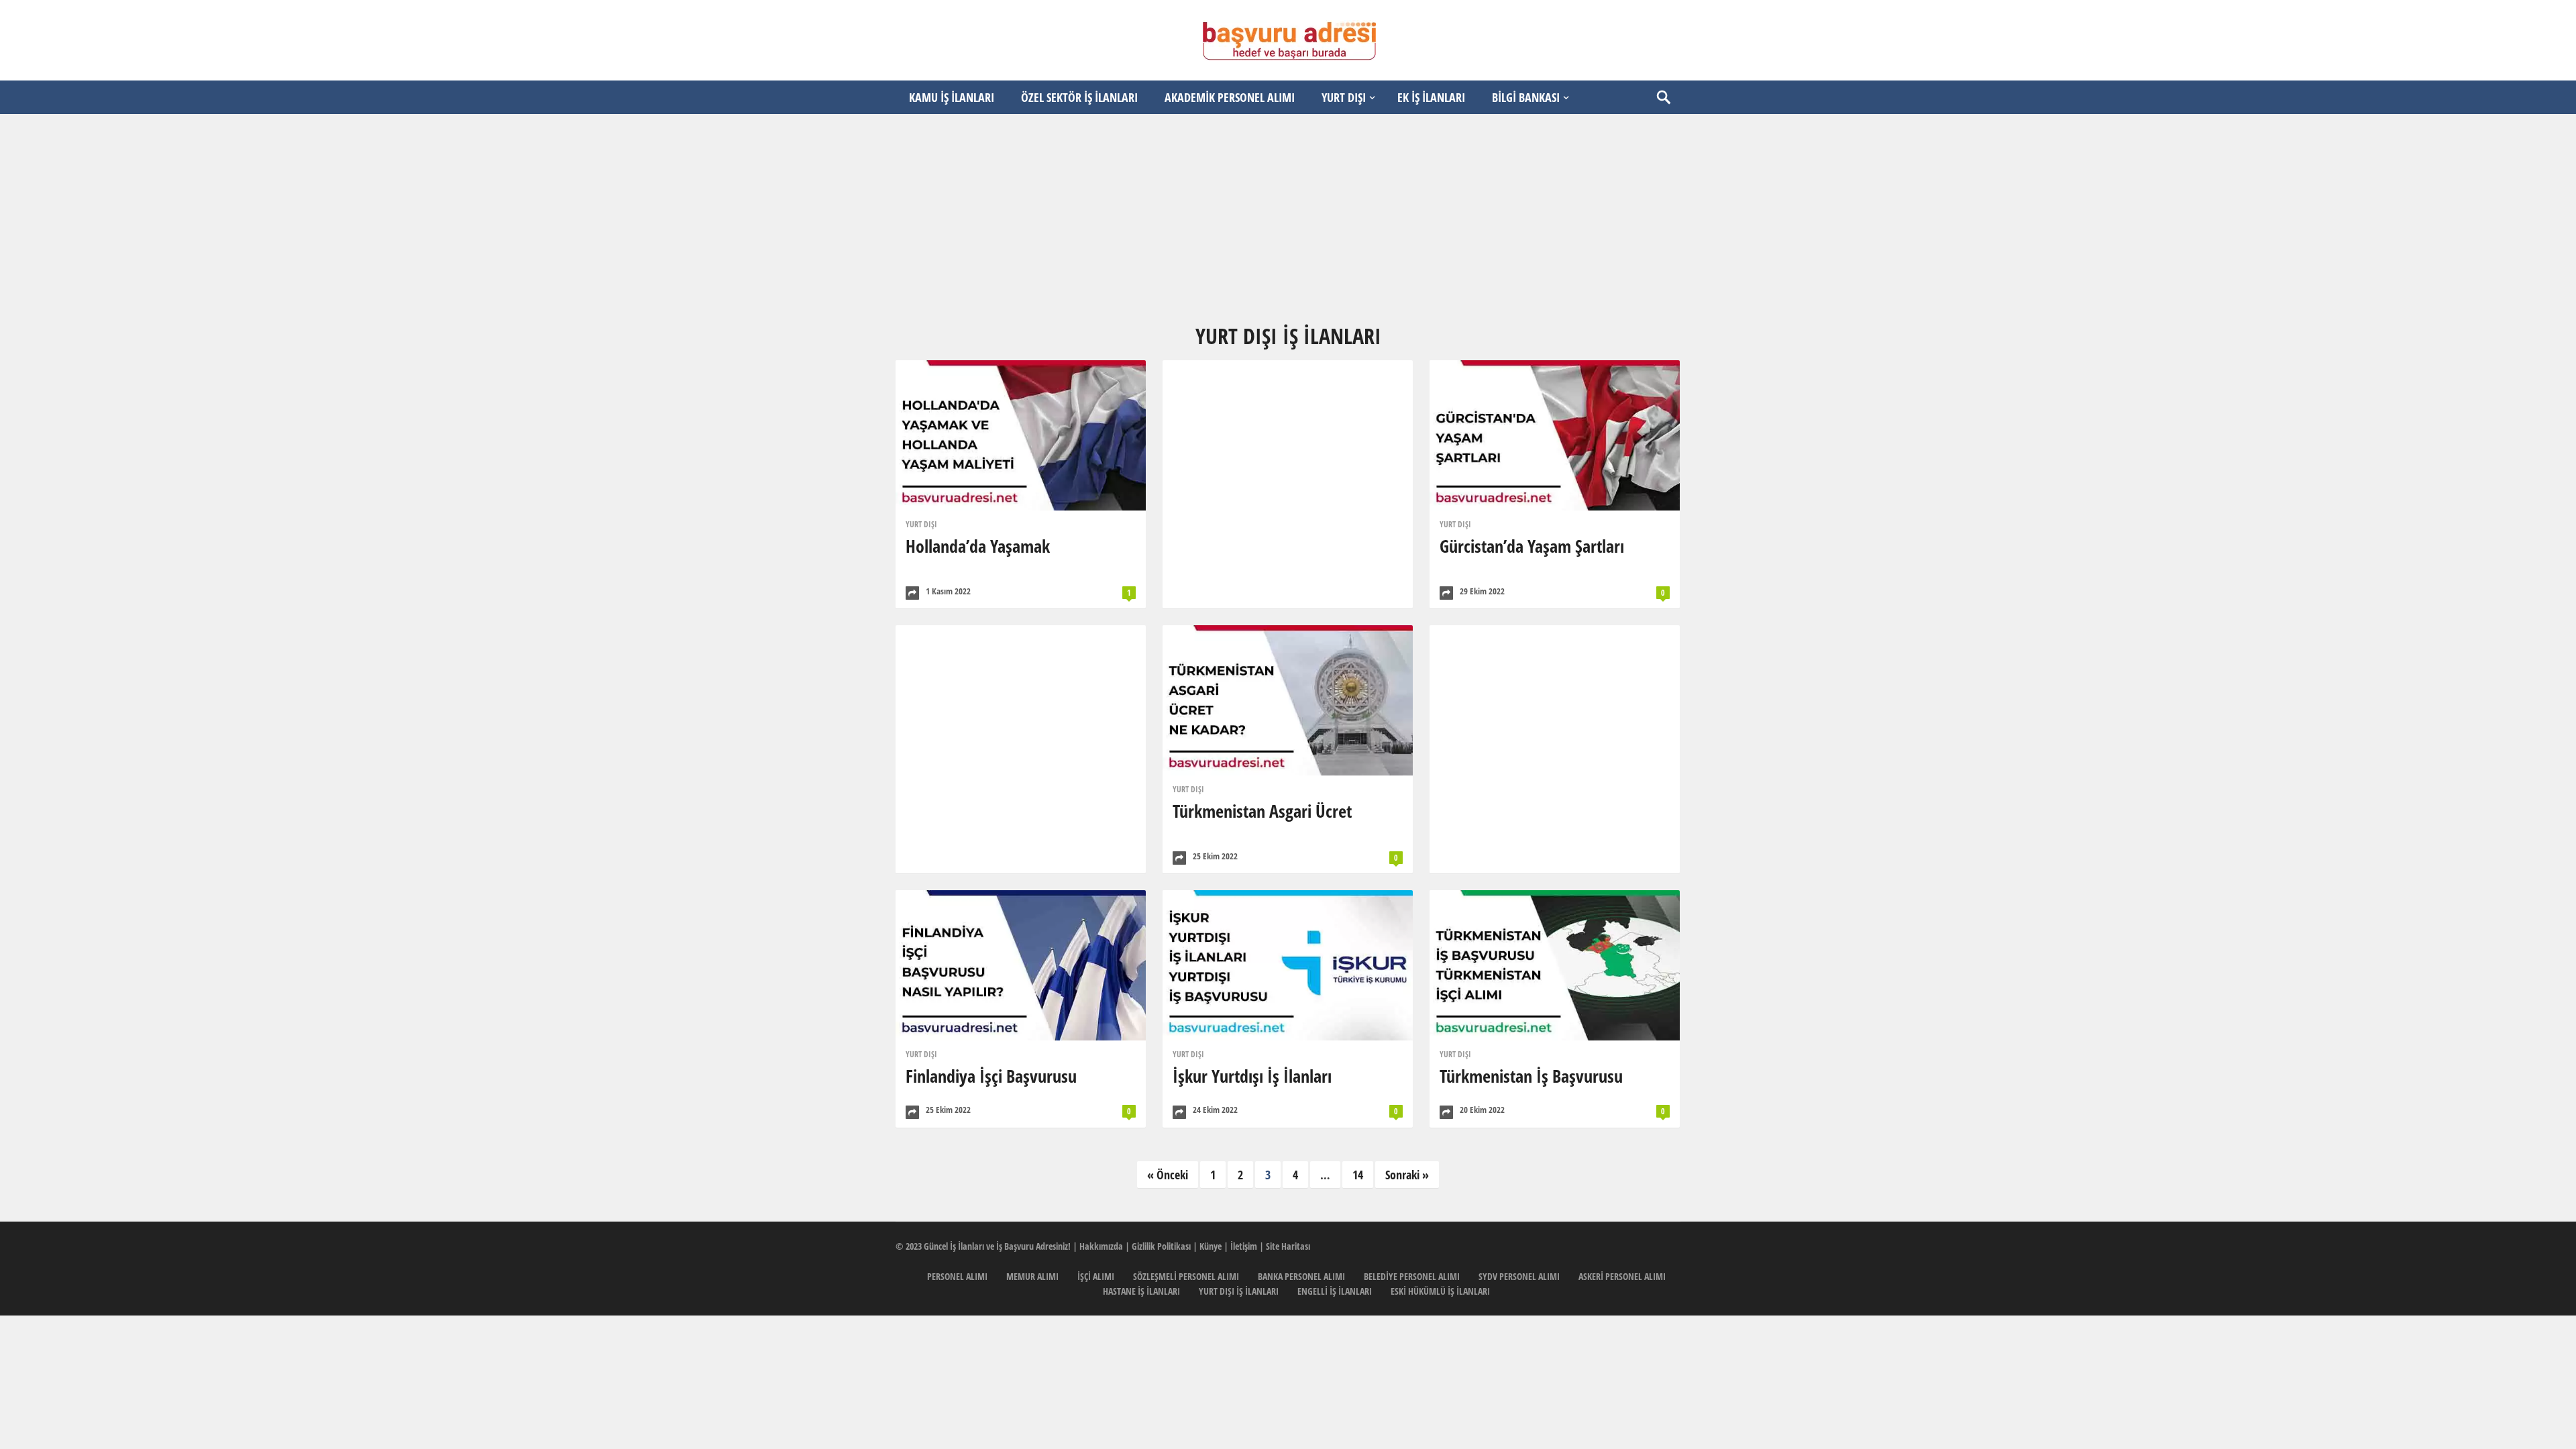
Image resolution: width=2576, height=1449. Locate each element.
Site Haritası (1288, 1246)
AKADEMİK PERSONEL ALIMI (1230, 97)
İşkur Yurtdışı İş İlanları (1252, 1076)
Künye (1211, 1246)
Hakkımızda (1101, 1246)
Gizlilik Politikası (1161, 1246)
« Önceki (1168, 1175)
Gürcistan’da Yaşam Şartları (1532, 546)
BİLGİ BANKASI (1526, 97)
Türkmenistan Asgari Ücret (1262, 811)
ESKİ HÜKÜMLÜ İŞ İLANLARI (1440, 1291)
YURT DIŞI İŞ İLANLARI (1239, 1291)
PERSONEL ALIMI (957, 1276)
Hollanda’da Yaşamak (978, 546)
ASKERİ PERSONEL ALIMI (1622, 1276)
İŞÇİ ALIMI (1096, 1276)
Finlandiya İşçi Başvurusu (991, 1076)
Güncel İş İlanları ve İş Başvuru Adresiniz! (997, 1246)
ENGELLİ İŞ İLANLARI (1335, 1291)
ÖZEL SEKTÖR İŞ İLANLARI (1079, 97)
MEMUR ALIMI (1032, 1276)
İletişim (1244, 1246)
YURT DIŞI (1344, 97)
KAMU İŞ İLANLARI (952, 97)
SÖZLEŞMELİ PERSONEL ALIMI (1186, 1276)
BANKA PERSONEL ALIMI (1301, 1276)
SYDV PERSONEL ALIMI (1519, 1276)
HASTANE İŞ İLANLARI (1141, 1291)
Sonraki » (1407, 1175)
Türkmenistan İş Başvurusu (1531, 1076)
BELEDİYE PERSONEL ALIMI (1412, 1276)
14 (1358, 1175)
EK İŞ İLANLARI (1431, 97)
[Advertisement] (1288, 218)
